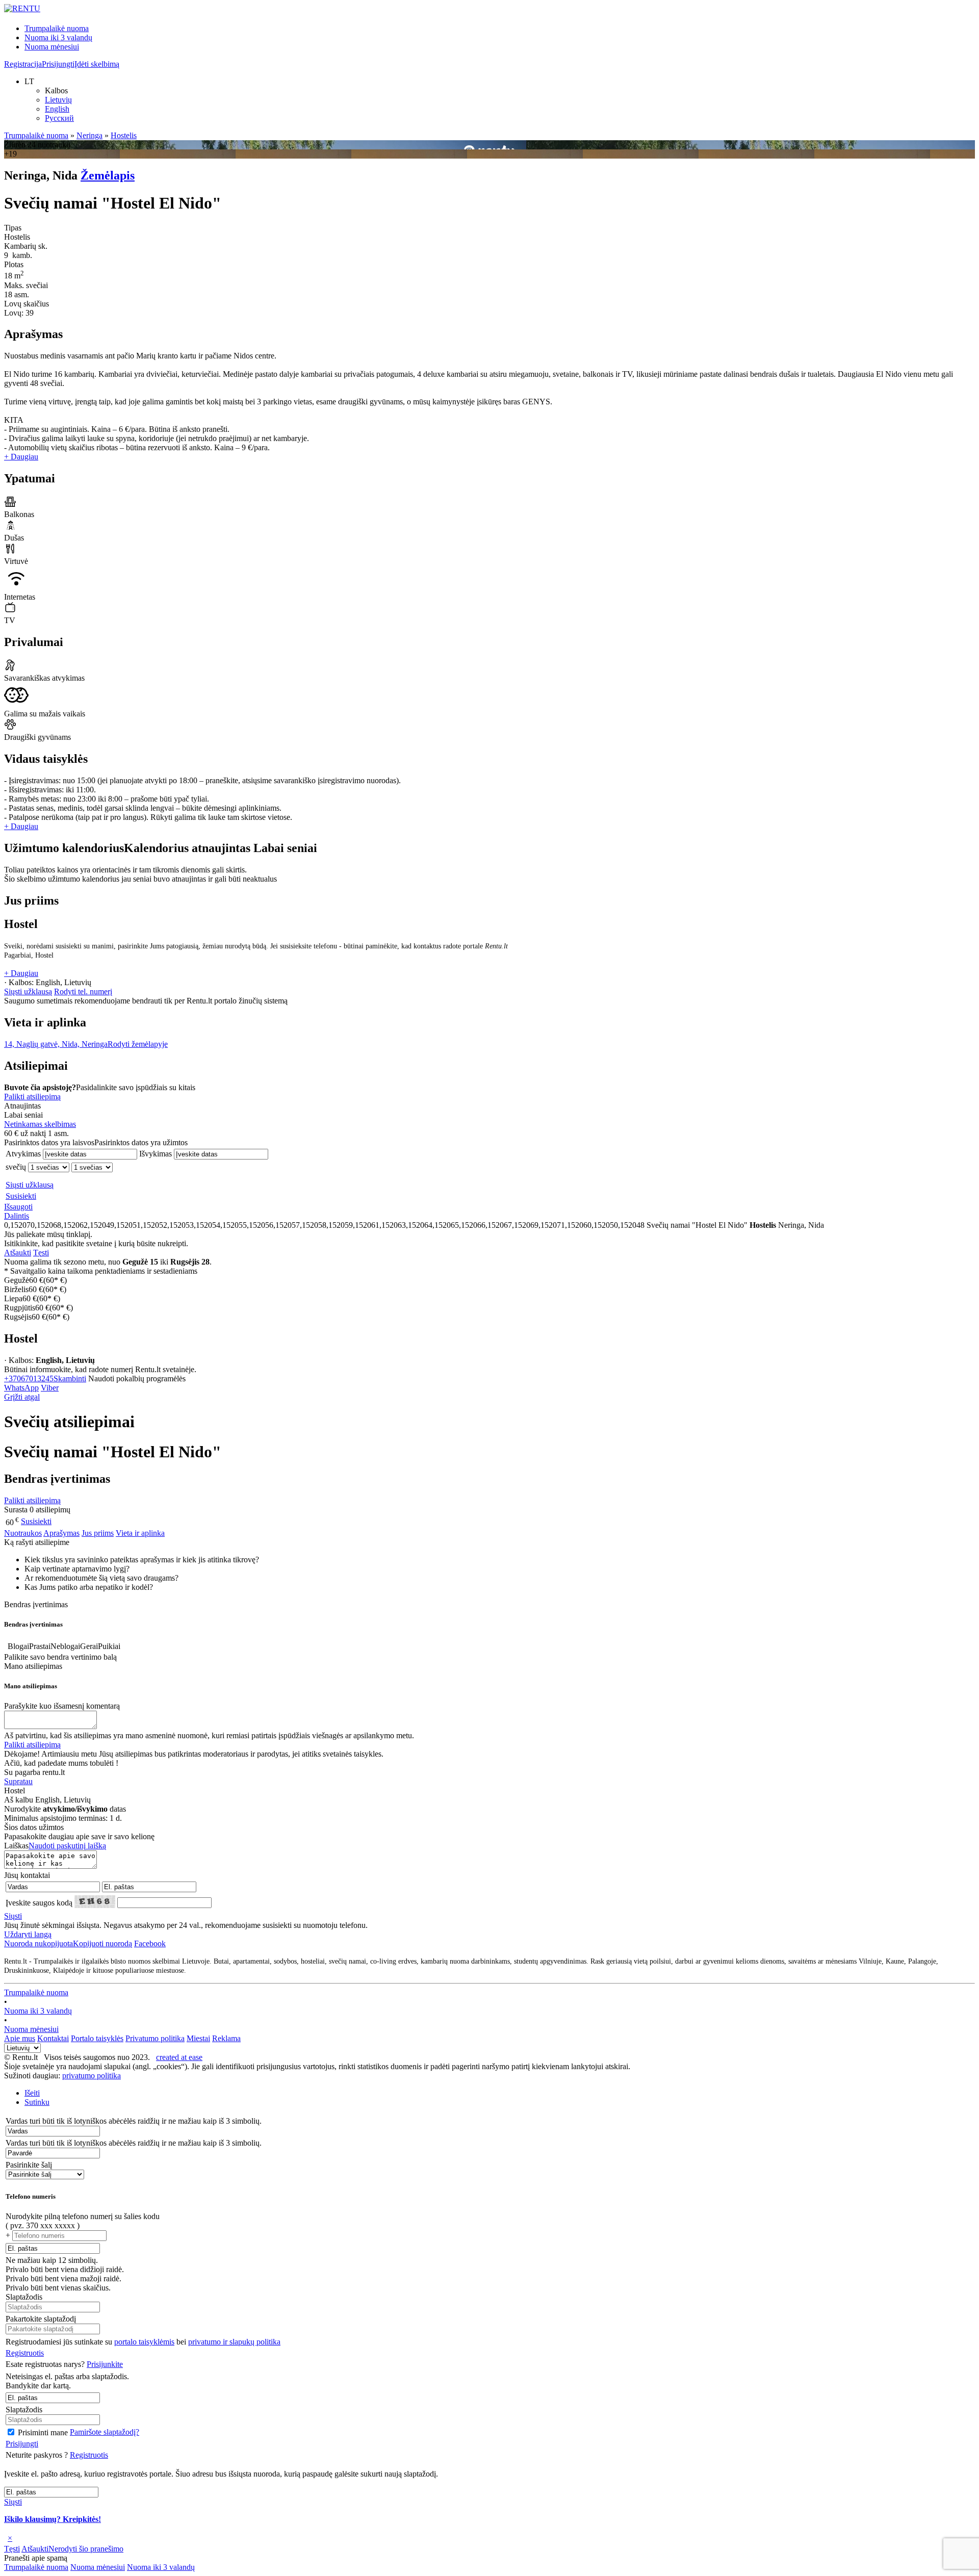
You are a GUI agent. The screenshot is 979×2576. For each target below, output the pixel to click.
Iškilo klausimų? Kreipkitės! (53, 2519)
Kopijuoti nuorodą (68, 1943)
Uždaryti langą (28, 1934)
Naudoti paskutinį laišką (67, 1846)
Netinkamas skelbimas (40, 1124)
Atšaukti (18, 1253)
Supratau (18, 1781)
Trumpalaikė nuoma (57, 28)
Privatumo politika (155, 2038)
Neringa (89, 135)
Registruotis (25, 2353)
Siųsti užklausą (28, 991)
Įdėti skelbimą (97, 64)
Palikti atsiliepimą (32, 1097)
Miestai (198, 2038)
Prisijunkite (105, 2364)
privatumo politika (92, 2076)
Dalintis (17, 1216)
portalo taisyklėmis (144, 2342)
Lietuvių (58, 100)
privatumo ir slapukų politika (234, 2342)
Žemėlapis (108, 175)
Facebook (150, 1943)
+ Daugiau (21, 457)
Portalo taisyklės (97, 2038)
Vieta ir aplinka (140, 1533)
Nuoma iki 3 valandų (58, 37)
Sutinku (37, 2102)
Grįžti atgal (22, 1397)
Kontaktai (53, 2038)
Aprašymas (61, 1533)
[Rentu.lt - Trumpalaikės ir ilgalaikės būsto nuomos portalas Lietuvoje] (22, 8)
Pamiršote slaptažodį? (105, 2432)
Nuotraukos (23, 1533)
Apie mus (20, 2038)
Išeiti (32, 2093)
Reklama (226, 2038)
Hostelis (124, 135)
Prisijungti (58, 64)
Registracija (23, 64)
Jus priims (98, 1533)
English (57, 109)
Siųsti (13, 1916)
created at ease (179, 2057)
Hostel (21, 924)
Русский (59, 118)
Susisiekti (21, 1196)
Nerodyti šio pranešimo (86, 2549)
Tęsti (41, 1253)
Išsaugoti (18, 1207)
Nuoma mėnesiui (52, 47)
